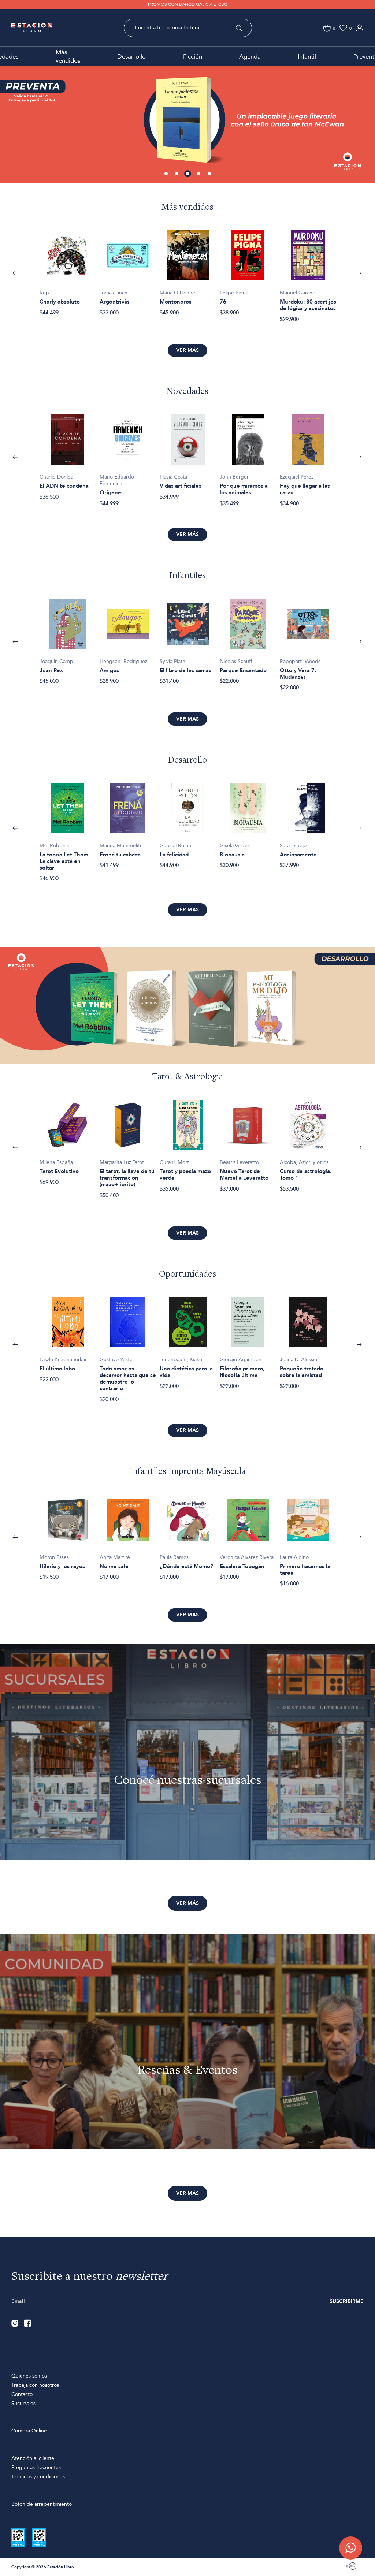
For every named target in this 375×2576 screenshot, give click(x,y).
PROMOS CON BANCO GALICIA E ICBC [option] (187, 4)
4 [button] (199, 174)
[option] (187, 121)
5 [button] (210, 174)
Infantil (307, 57)
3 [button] (188, 174)
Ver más (187, 350)
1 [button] (167, 174)
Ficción (193, 57)
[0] (327, 28)
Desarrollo (131, 57)
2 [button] (177, 174)
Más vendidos (68, 56)
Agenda (250, 57)
